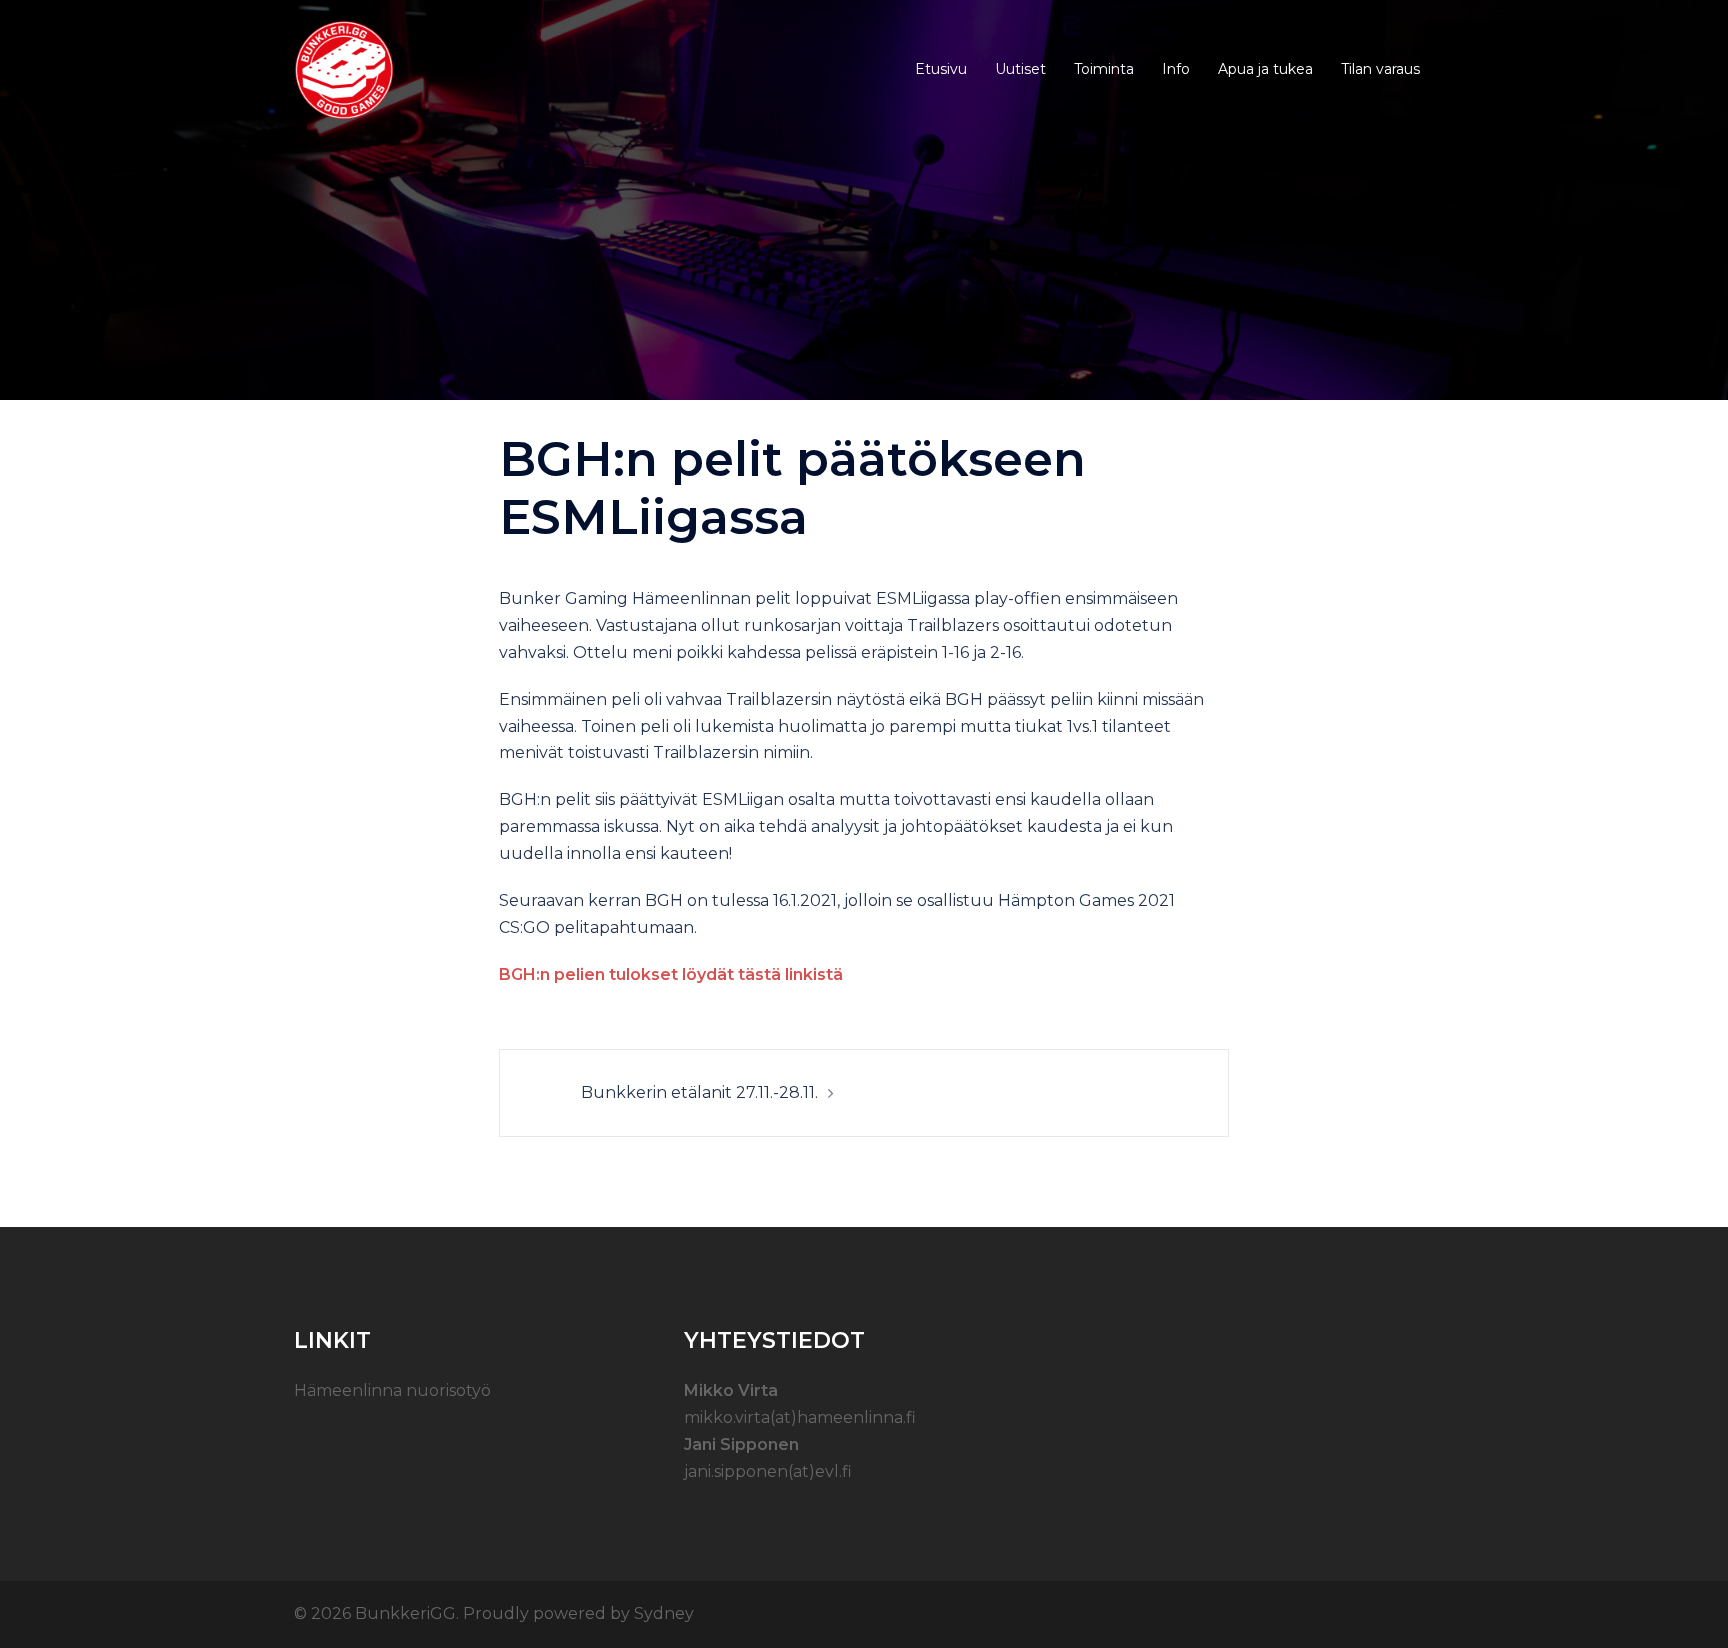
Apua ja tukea (1265, 69)
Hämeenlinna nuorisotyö (392, 1390)
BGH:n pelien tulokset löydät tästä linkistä (671, 974)
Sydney (664, 1613)
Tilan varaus (1380, 69)
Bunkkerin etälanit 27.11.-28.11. (699, 1092)
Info (1176, 69)
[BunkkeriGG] (344, 68)
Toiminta (1104, 69)
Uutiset (1020, 69)
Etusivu (941, 69)
